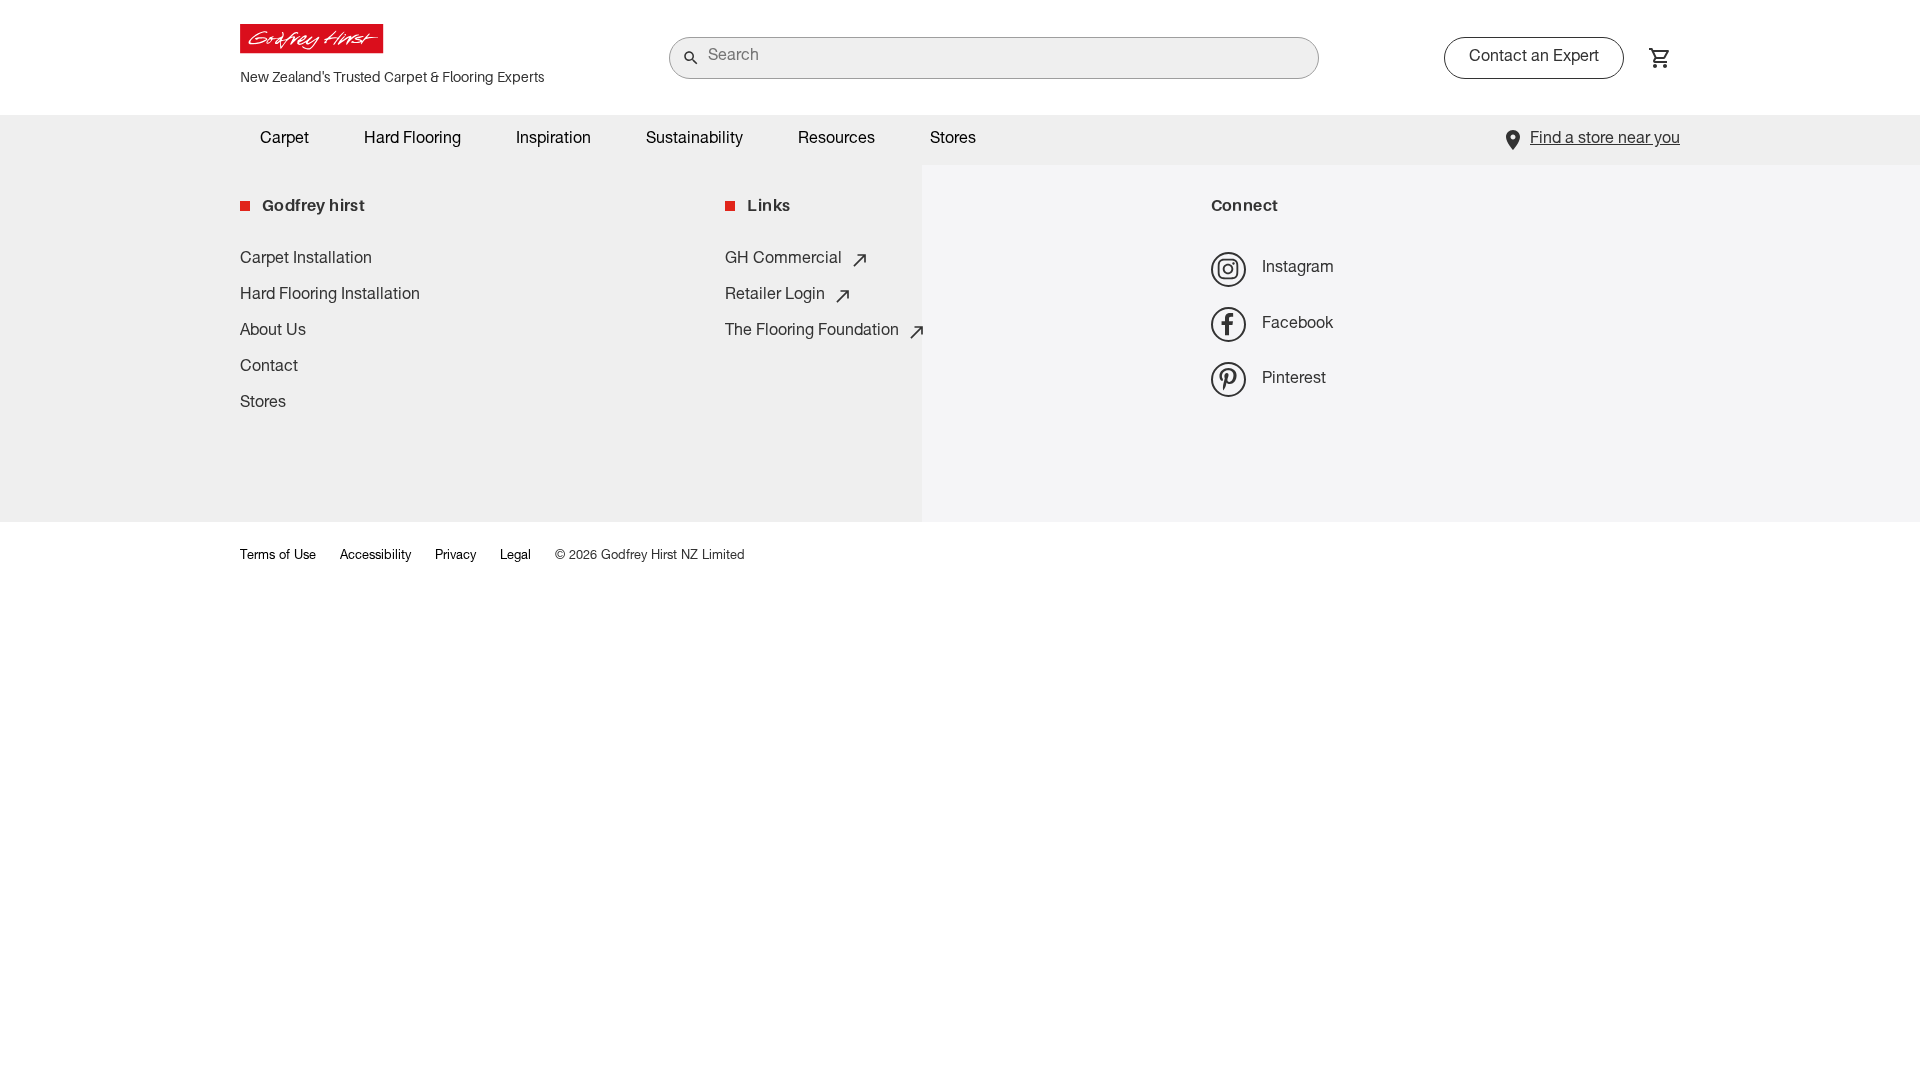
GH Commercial (783, 260)
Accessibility (375, 556)
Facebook (1297, 325)
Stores (953, 140)
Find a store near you (1605, 140)
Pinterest (1294, 380)
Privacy (455, 556)
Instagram (1298, 269)
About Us (273, 332)
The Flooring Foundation (812, 332)
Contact (269, 368)
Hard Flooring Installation (330, 296)
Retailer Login (775, 296)
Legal (515, 556)
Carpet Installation (306, 260)
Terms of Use (278, 556)
